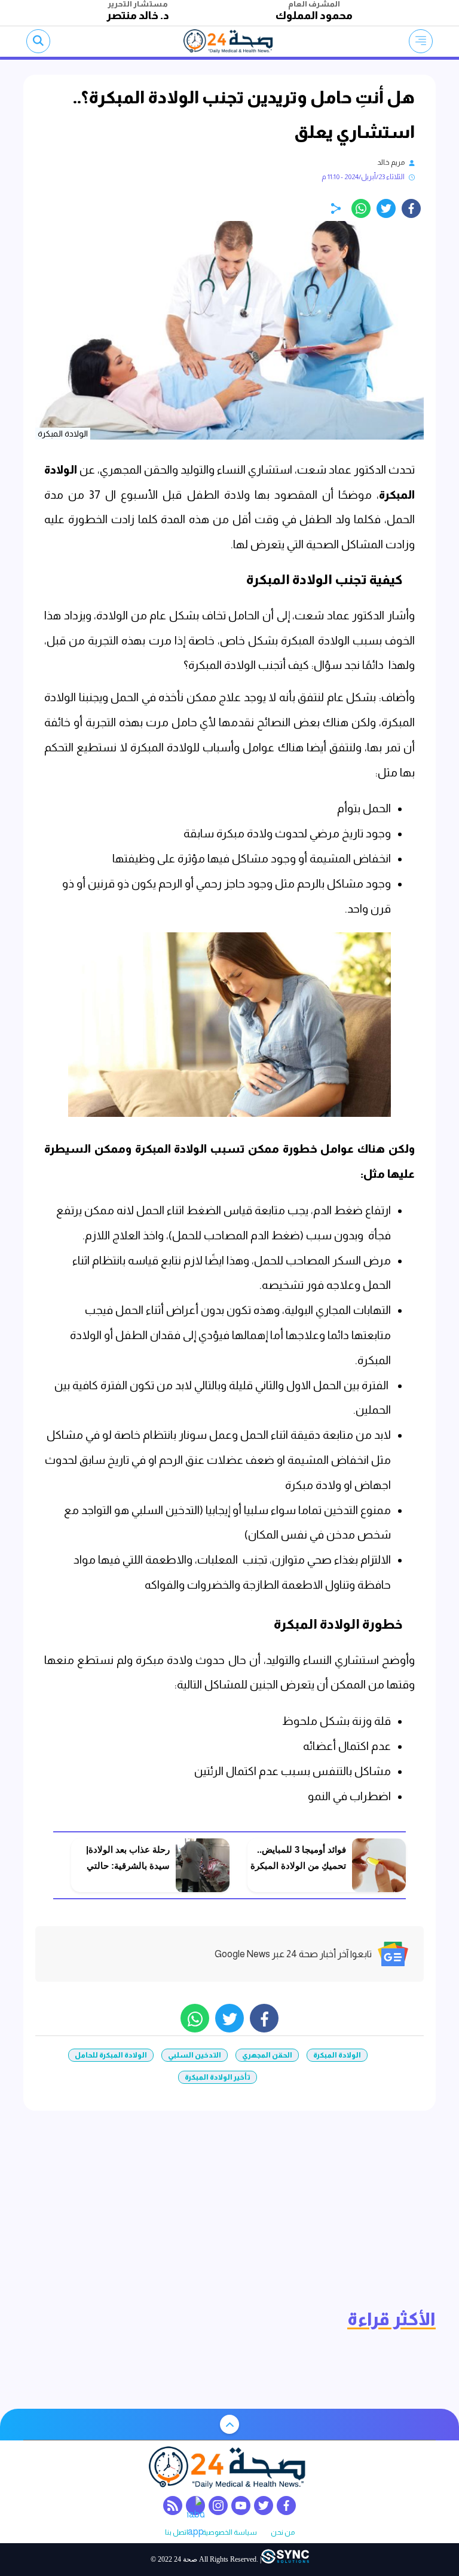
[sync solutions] (285, 2560)
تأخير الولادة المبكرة (218, 2077)
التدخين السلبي (195, 2055)
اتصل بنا (177, 2533)
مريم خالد (391, 162)
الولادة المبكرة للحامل (111, 2055)
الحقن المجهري (267, 2055)
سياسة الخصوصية (229, 2533)
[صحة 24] (230, 41)
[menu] (421, 41)
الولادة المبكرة (337, 2055)
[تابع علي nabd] (195, 2506)
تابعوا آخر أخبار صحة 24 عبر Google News (293, 1954)
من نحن (283, 2533)
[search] (38, 41)
